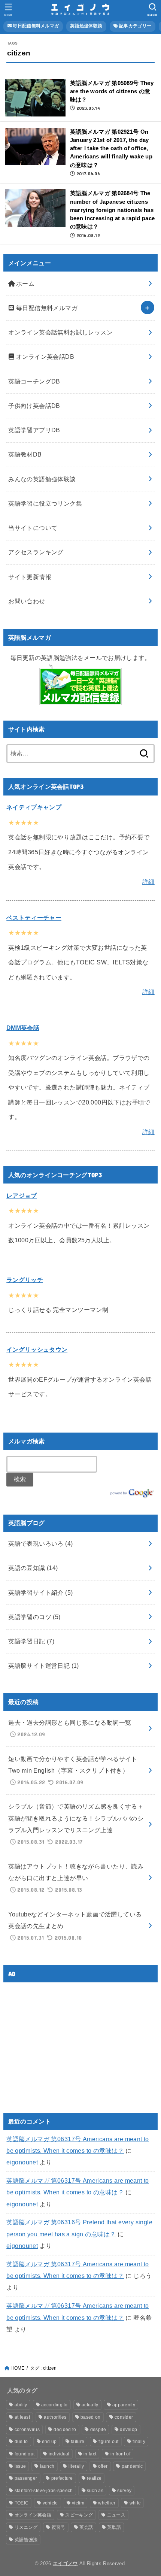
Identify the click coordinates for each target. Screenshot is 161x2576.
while (135, 2503)
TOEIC (22, 2503)
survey (124, 2491)
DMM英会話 (23, 1028)
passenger (26, 2478)
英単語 (114, 2527)
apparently (124, 2405)
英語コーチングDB (34, 381)
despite (98, 2430)
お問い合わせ (27, 601)
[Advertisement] (69, 2041)
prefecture (62, 2478)
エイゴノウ (65, 2563)
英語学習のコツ (34, 1617)
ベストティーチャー (34, 918)
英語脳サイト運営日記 (44, 1666)
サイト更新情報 (30, 577)
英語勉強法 (26, 2540)
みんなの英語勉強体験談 (42, 479)
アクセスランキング (36, 552)
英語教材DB (25, 454)
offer (103, 2466)
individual (59, 2454)
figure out (109, 2442)
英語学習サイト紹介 (40, 1592)
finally (139, 2442)
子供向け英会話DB (34, 406)
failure (78, 2442)
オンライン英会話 (33, 2515)
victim (78, 2503)
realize (94, 2478)
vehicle (50, 2503)
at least (22, 2417)
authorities (55, 2417)
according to (54, 2405)
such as (95, 2491)
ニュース (116, 2515)
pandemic (132, 2466)
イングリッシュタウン (37, 1349)
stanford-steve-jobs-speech (44, 2491)
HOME (17, 2368)
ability (21, 2405)
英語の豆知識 (33, 1568)
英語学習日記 (31, 1641)
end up (49, 2442)
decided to (65, 2430)
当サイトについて (33, 528)
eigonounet (22, 2162)
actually (90, 2405)
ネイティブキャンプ (34, 807)
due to (21, 2442)
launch (47, 2466)
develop (128, 2430)
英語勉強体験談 (86, 26)
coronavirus (27, 2430)
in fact (90, 2454)
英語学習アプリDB (34, 430)
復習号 (59, 2527)
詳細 (148, 882)
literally (76, 2466)
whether (107, 2503)
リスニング (26, 2527)
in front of (120, 2454)
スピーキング (79, 2515)
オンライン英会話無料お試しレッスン (60, 332)
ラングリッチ (25, 1280)
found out (25, 2454)
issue (20, 2466)
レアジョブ (22, 1195)
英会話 (86, 2527)
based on (90, 2417)
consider (124, 2417)
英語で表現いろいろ (40, 1543)
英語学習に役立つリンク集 (45, 503)
